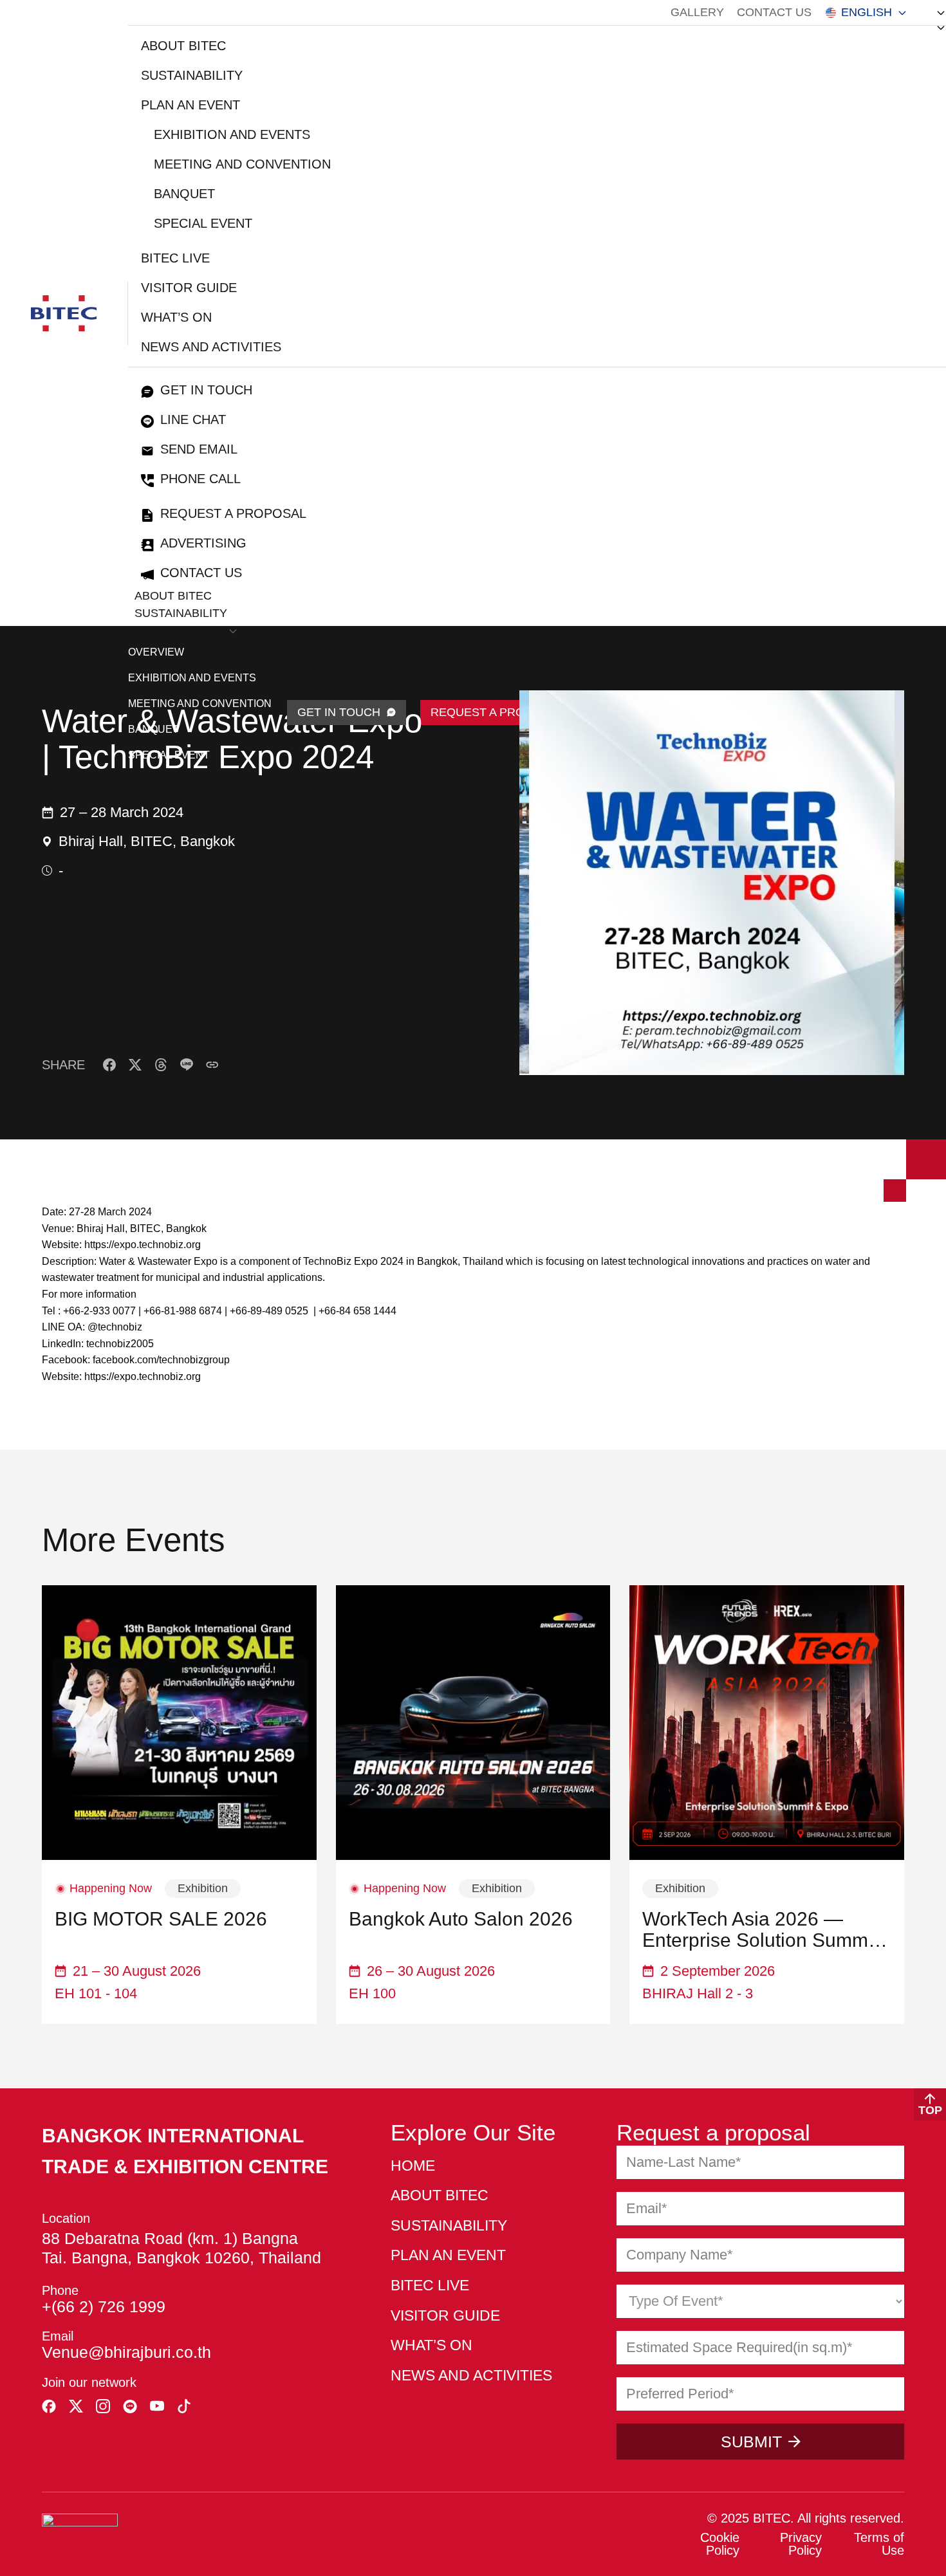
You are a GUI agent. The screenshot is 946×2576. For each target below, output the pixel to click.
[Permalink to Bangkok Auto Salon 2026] (473, 1723)
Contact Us (774, 12)
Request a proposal (233, 513)
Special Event (203, 223)
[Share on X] (135, 1065)
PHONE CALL (200, 479)
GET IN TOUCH (339, 712)
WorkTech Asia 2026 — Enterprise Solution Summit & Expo (760, 1929)
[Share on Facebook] (109, 1065)
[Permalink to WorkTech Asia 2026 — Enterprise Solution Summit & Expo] (767, 1723)
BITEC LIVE (175, 258)
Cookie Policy (720, 2544)
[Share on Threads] (161, 1065)
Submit (751, 2442)
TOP (930, 2110)
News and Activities (211, 347)
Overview (156, 652)
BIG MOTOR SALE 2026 (161, 1919)
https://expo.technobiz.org (143, 1245)
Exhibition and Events (232, 134)
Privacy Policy (801, 2544)
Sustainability (192, 75)
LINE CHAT (193, 419)
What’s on (176, 317)
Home (413, 2166)
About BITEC (183, 46)
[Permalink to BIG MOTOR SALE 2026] (179, 1723)
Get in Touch (206, 390)
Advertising (203, 543)
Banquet (184, 194)
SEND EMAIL (199, 449)
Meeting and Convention (242, 164)
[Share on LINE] (187, 1065)
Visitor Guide (189, 288)
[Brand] (64, 313)
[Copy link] (212, 1065)
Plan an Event (190, 105)
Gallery (697, 12)
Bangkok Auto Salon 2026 (461, 1919)
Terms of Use (879, 2544)
